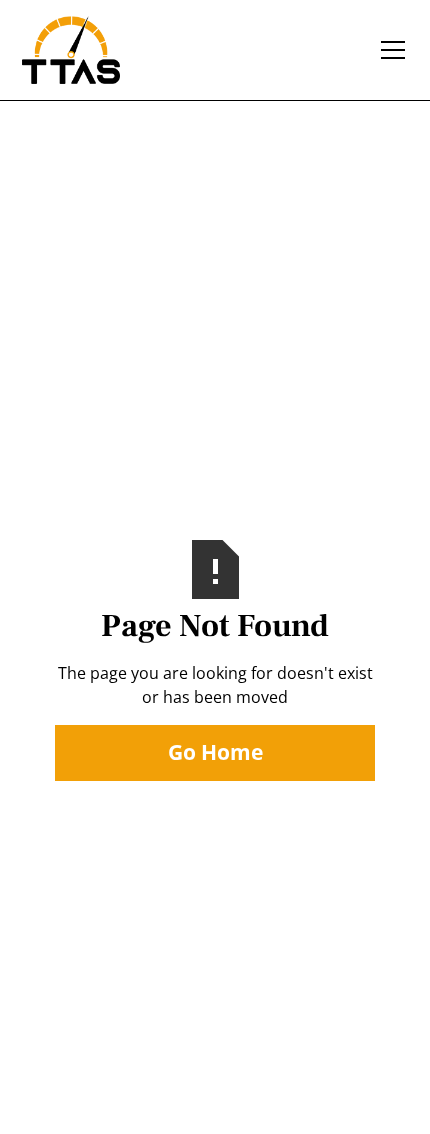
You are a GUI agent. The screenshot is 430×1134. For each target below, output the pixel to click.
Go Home (215, 752)
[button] (389, 50)
